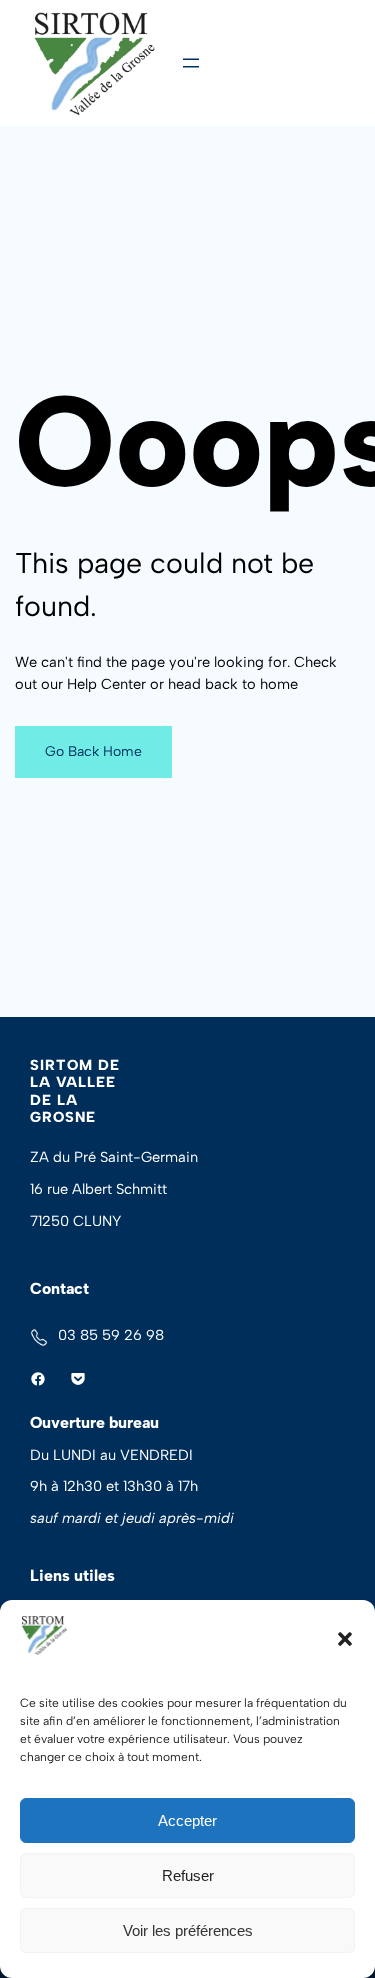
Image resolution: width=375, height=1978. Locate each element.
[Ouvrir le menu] (191, 63)
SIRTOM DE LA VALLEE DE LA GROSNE (75, 1091)
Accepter (187, 1820)
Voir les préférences (188, 1930)
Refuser (188, 1875)
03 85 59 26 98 (111, 1335)
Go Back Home (93, 751)
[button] (345, 1639)
